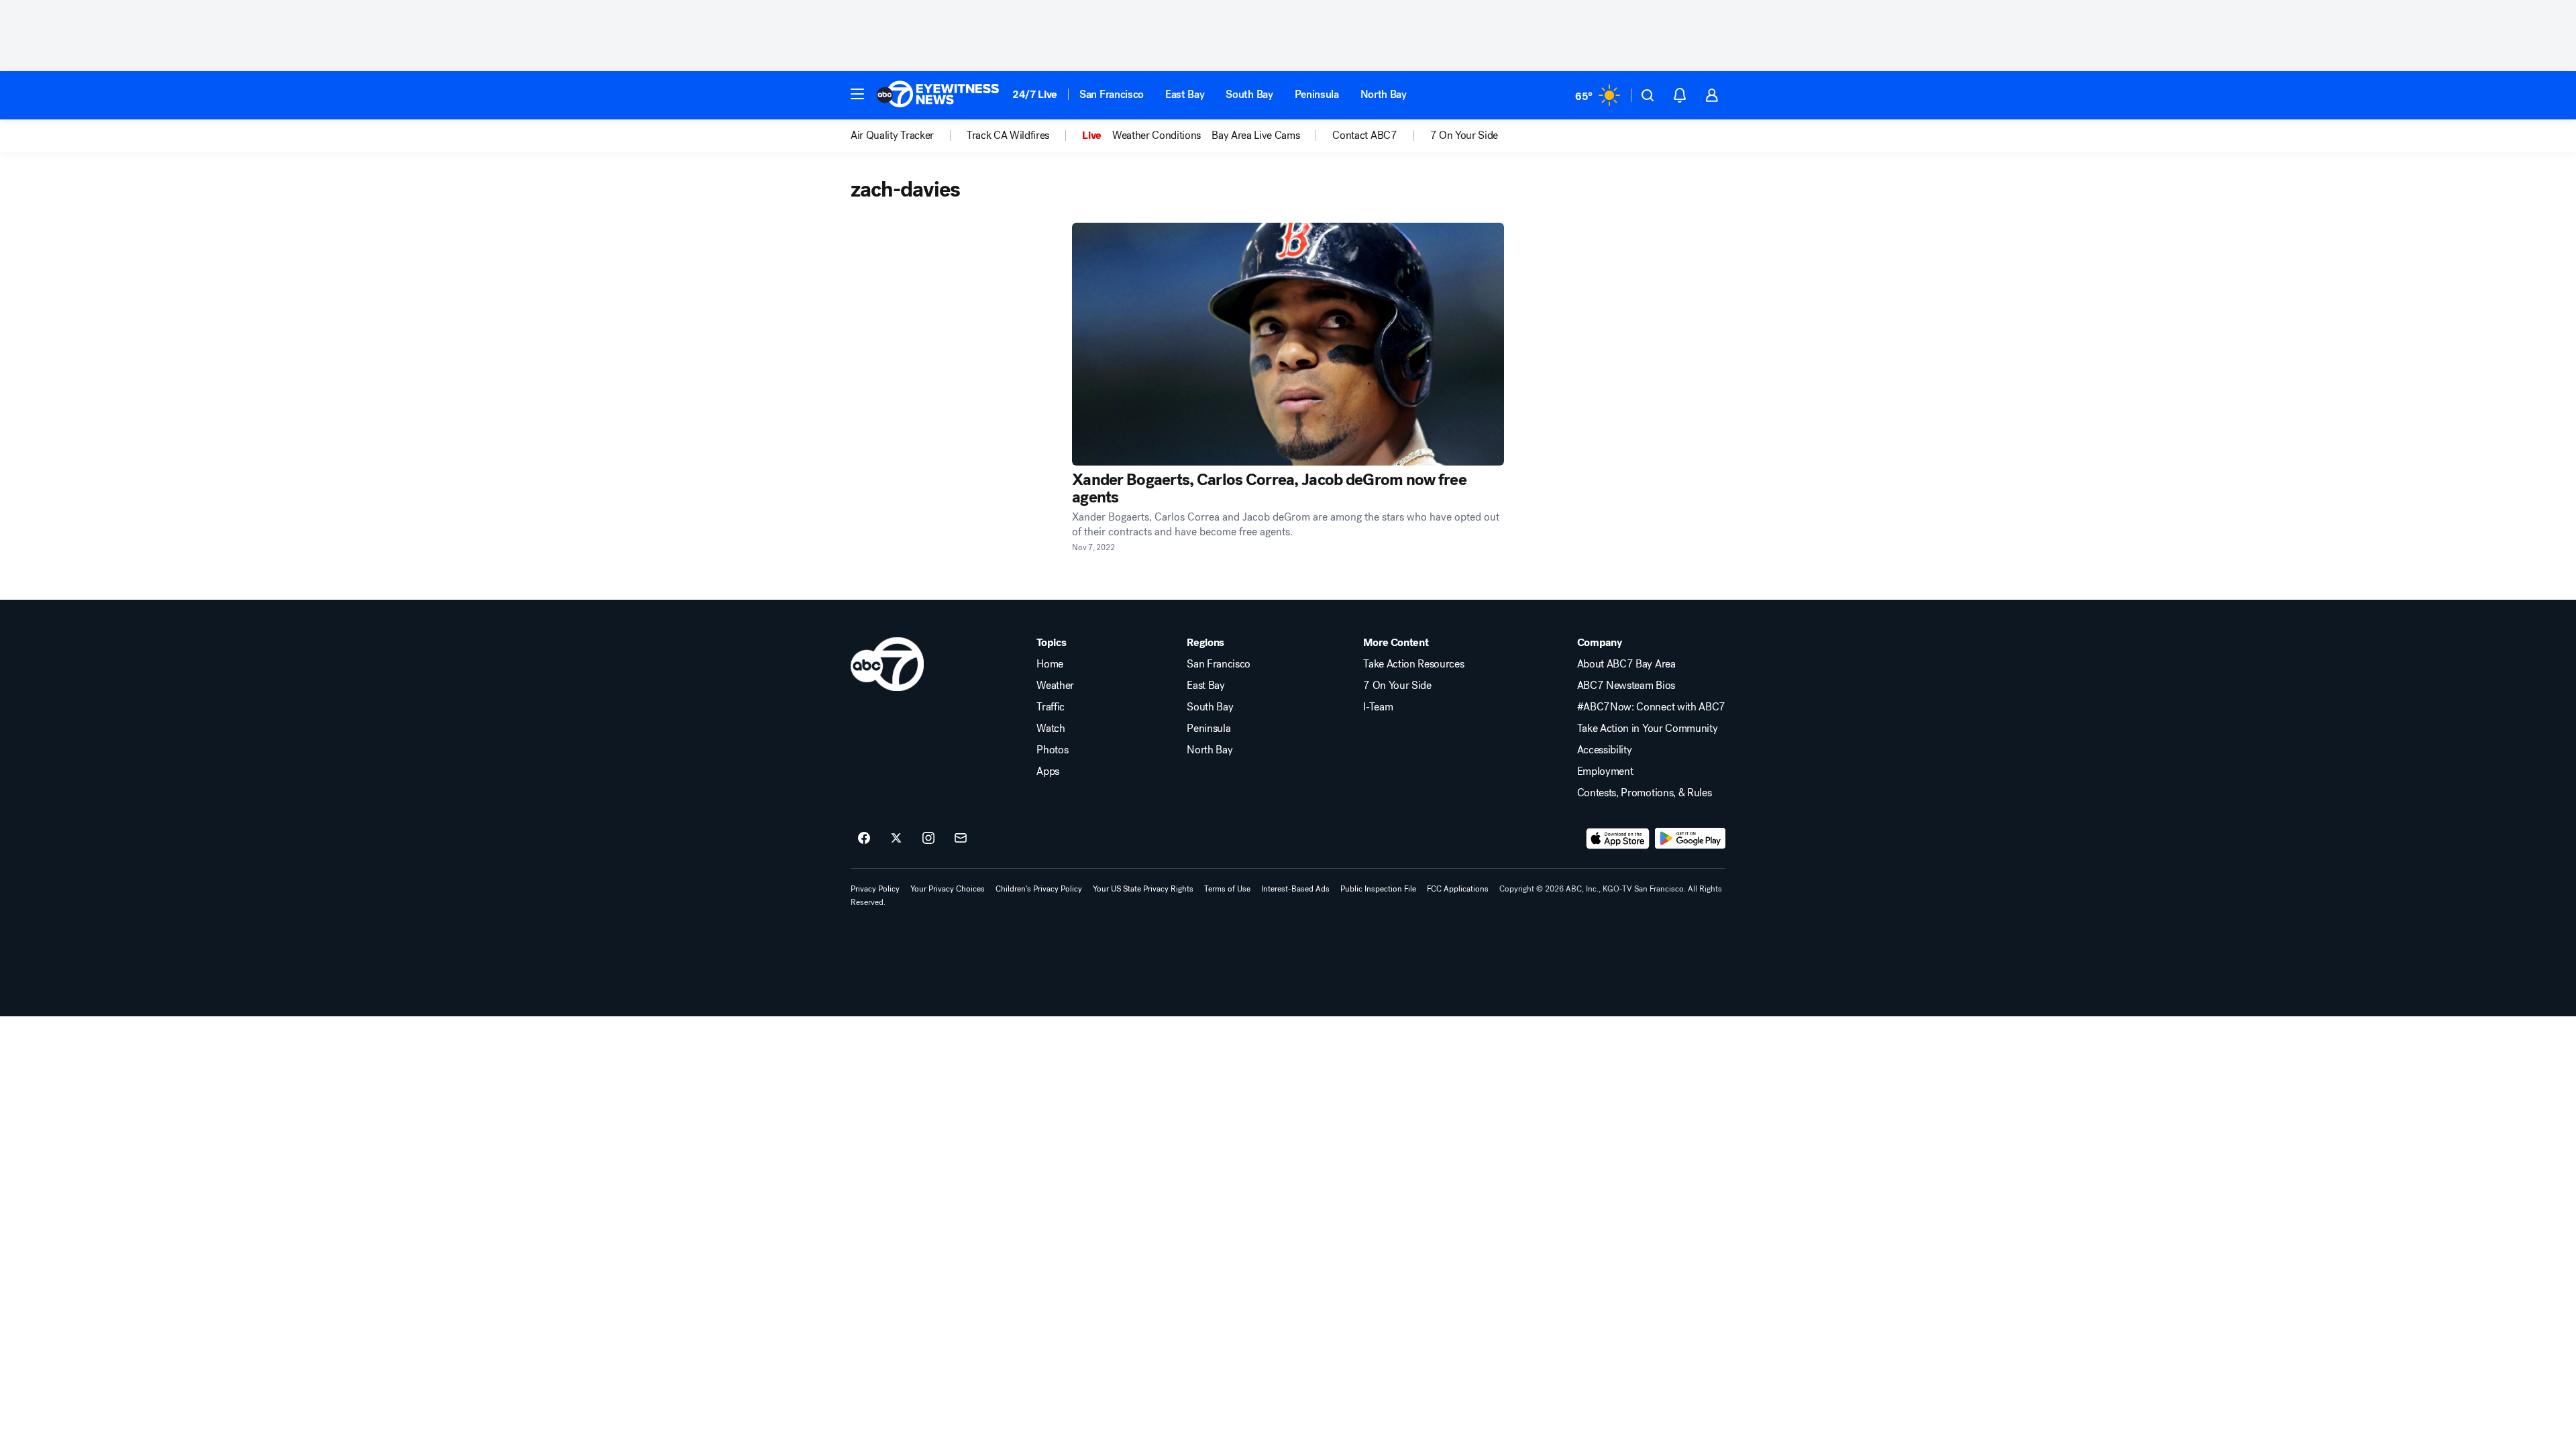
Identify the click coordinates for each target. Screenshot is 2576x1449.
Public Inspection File (1378, 889)
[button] (857, 94)
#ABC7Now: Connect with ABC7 (1651, 707)
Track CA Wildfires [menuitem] (1008, 136)
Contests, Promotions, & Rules (1645, 793)
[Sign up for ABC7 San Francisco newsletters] (961, 839)
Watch (1051, 729)
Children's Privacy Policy (1039, 889)
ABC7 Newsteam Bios (1626, 686)
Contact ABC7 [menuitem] (1364, 136)
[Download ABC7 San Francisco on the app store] (1618, 839)
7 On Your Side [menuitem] (1464, 136)
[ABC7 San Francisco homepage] (938, 95)
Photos (1052, 750)
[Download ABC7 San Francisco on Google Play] (1690, 839)
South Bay (1249, 94)
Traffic (1051, 707)
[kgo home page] (887, 664)
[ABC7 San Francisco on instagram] (928, 839)
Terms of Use (1227, 889)
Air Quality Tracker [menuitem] (892, 136)
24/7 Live (1035, 94)
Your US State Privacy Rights (1143, 889)
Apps (1048, 771)
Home (1050, 664)
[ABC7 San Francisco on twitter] (896, 839)
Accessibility (1605, 750)
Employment (1605, 771)
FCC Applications (1458, 889)
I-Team (1378, 707)
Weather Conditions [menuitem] (1157, 136)
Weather (1055, 686)
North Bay (1384, 94)
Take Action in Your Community (1648, 729)
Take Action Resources (1413, 664)
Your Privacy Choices (948, 889)
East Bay (1185, 94)
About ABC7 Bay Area (1626, 664)
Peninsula (1317, 94)
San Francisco (1112, 94)
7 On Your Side (1397, 686)
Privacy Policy (875, 889)
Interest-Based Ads (1295, 889)
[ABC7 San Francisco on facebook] (864, 839)
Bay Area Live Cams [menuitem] (1255, 136)
